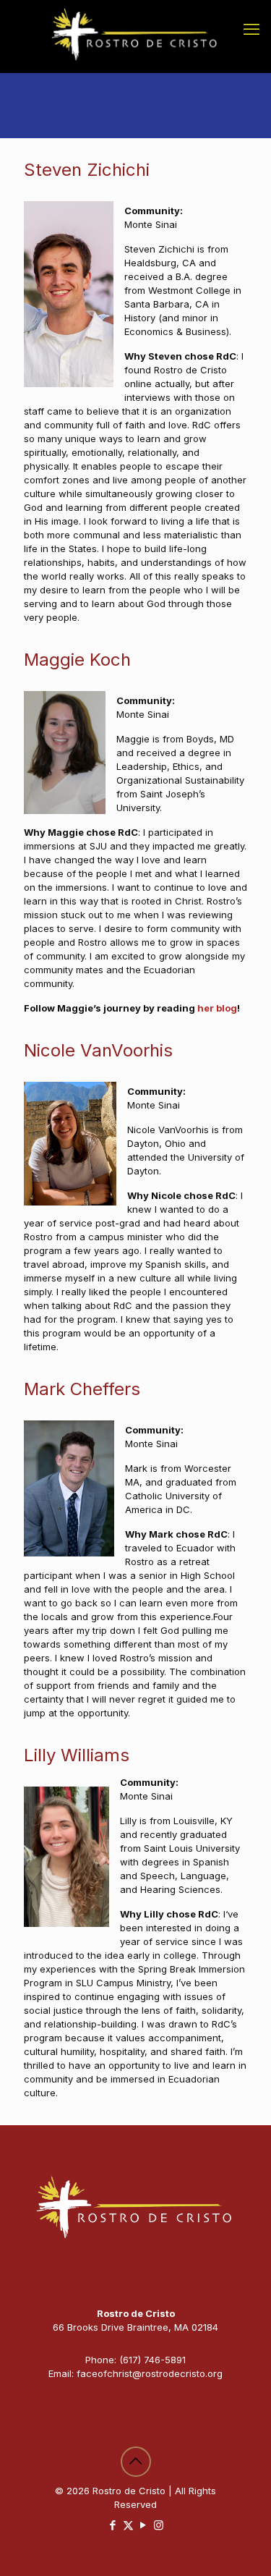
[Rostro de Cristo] (135, 36)
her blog (217, 1008)
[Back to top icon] (136, 2462)
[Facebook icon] (113, 2525)
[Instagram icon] (159, 2525)
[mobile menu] (251, 29)
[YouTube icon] (143, 2525)
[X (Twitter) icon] (128, 2525)
